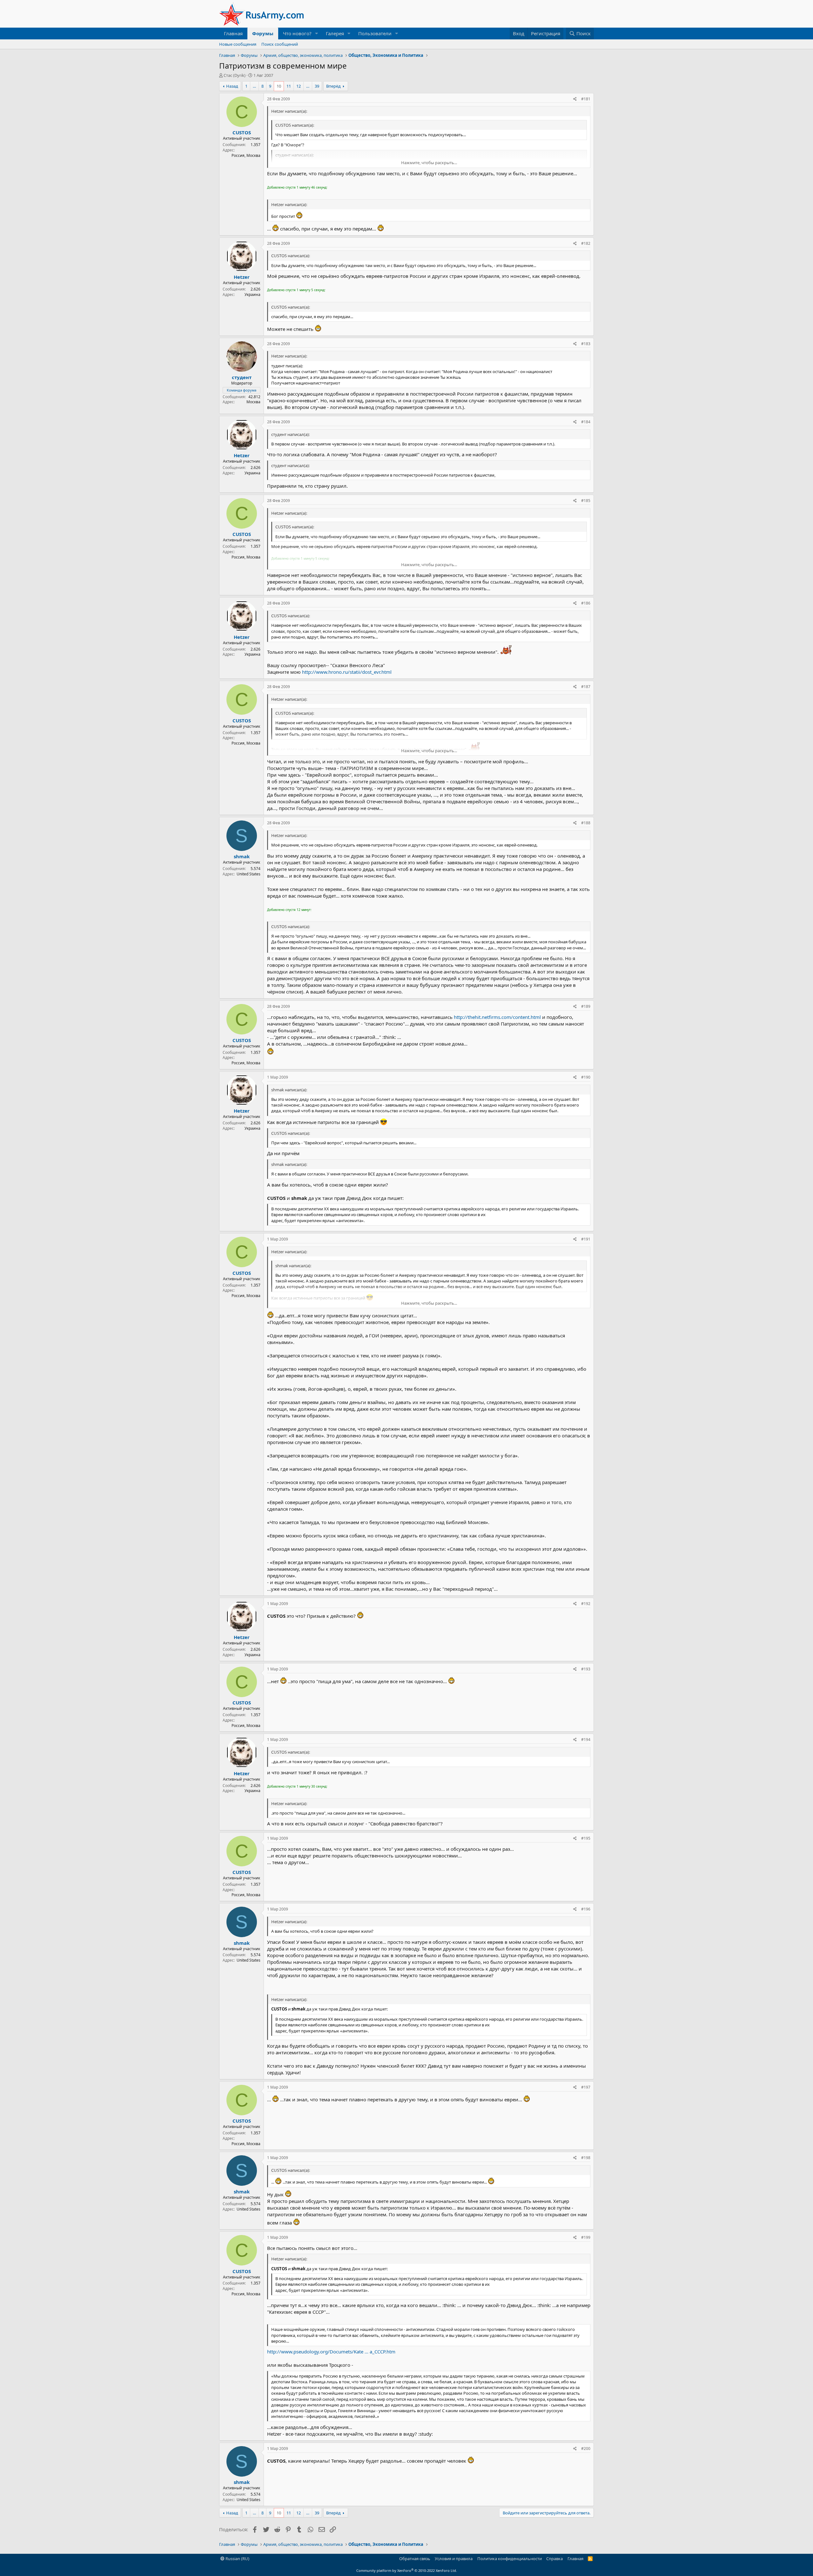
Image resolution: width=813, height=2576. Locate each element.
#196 (586, 1909)
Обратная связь (415, 2559)
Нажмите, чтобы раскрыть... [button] (429, 163)
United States (249, 874)
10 (279, 86)
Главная (233, 33)
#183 (586, 344)
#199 (586, 2237)
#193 (586, 1669)
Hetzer (242, 277)
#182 (586, 243)
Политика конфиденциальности (510, 2559)
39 (317, 86)
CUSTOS (242, 132)
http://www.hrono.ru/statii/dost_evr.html (347, 672)
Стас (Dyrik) (235, 75)
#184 (586, 422)
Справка (554, 2559)
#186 (586, 603)
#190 (586, 1077)
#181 (586, 99)
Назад (232, 86)
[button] (317, 33)
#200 (586, 2449)
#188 (586, 823)
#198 (586, 2158)
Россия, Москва (246, 155)
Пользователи (375, 33)
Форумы (263, 33)
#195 (586, 1838)
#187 (586, 687)
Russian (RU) (237, 2559)
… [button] (254, 86)
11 (289, 86)
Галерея (335, 33)
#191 (586, 1239)
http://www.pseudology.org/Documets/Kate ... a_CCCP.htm (331, 2352)
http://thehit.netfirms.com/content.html (497, 1017)
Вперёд (333, 86)
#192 (586, 1604)
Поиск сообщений (280, 44)
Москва (253, 402)
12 (299, 86)
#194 (586, 1740)
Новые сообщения (238, 44)
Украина (252, 294)
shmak (242, 856)
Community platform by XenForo (407, 2570)
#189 (586, 1006)
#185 (586, 501)
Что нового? (297, 33)
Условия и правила (454, 2559)
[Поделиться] (575, 99)
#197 (586, 2087)
